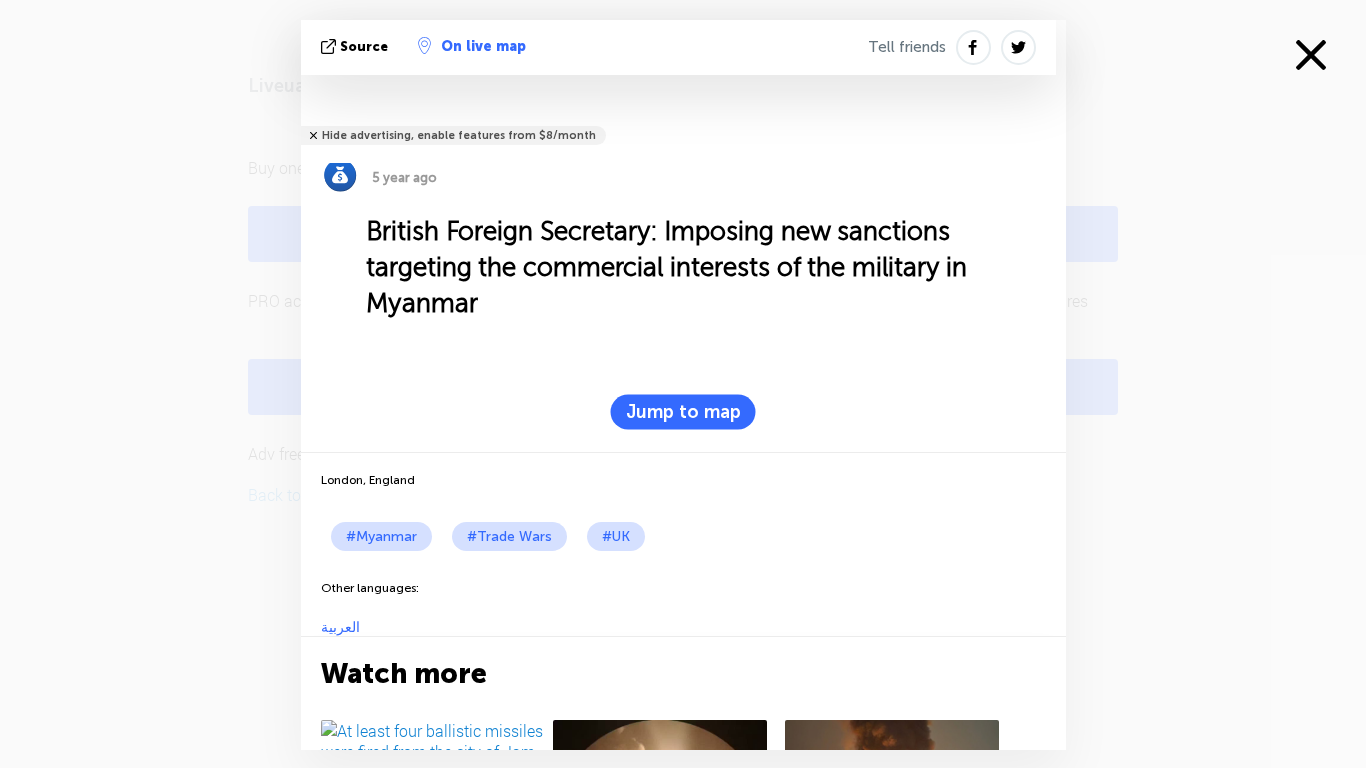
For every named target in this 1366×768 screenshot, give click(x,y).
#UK (616, 536)
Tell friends (907, 47)
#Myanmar (381, 536)
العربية (340, 627)
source (364, 46)
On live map (483, 46)
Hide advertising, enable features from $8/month (459, 135)
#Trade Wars (509, 536)
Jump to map (683, 412)
